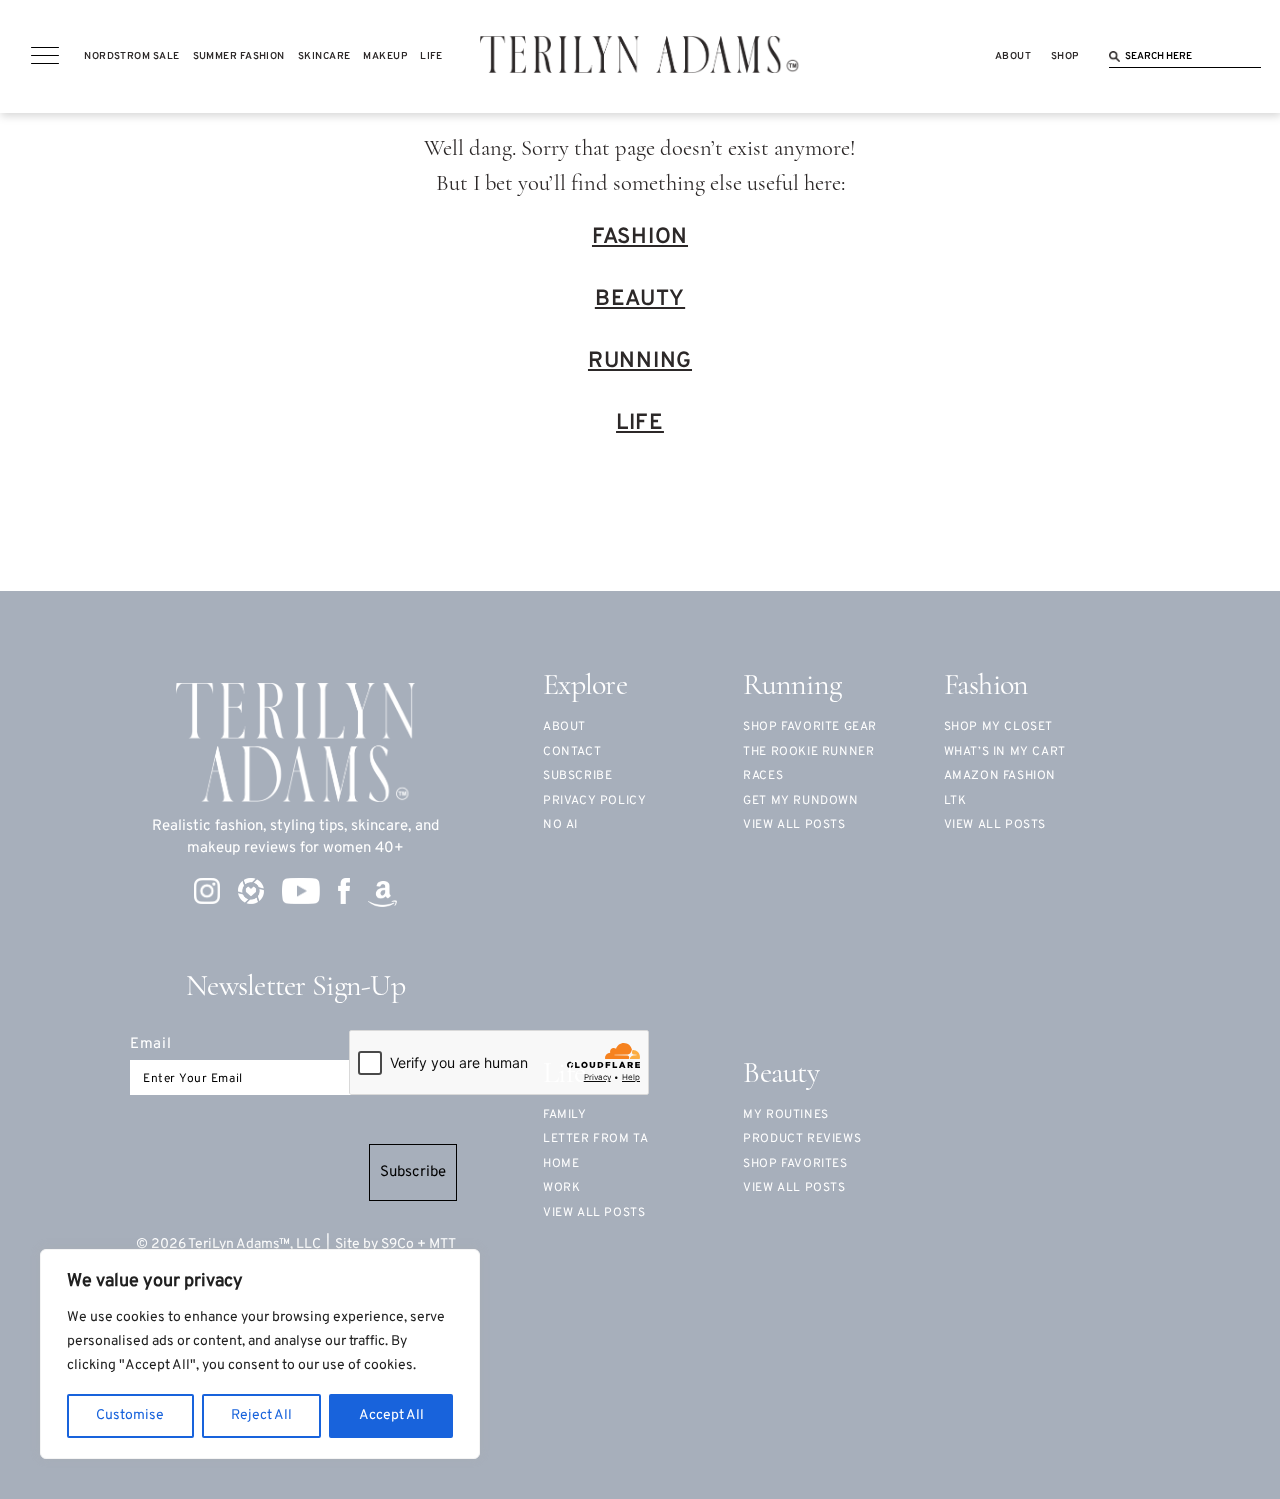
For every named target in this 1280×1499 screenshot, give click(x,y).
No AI (560, 825)
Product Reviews (802, 1139)
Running (640, 361)
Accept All (391, 1415)
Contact (572, 752)
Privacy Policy (594, 801)
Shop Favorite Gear (810, 727)
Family (565, 1115)
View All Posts (995, 825)
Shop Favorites (795, 1164)
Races (763, 776)
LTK (955, 801)
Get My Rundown (800, 801)
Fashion (640, 237)
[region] (260, 1354)
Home (561, 1164)
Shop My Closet (998, 727)
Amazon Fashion (1000, 776)
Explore (585, 686)
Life (640, 423)
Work (561, 1188)
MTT (442, 1244)
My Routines (786, 1115)
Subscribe (413, 1172)
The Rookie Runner (808, 752)
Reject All (261, 1415)
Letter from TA (595, 1139)
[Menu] (45, 56)
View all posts (794, 825)
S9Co (397, 1244)
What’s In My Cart (1005, 752)
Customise (130, 1415)
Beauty (640, 299)
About (564, 727)
